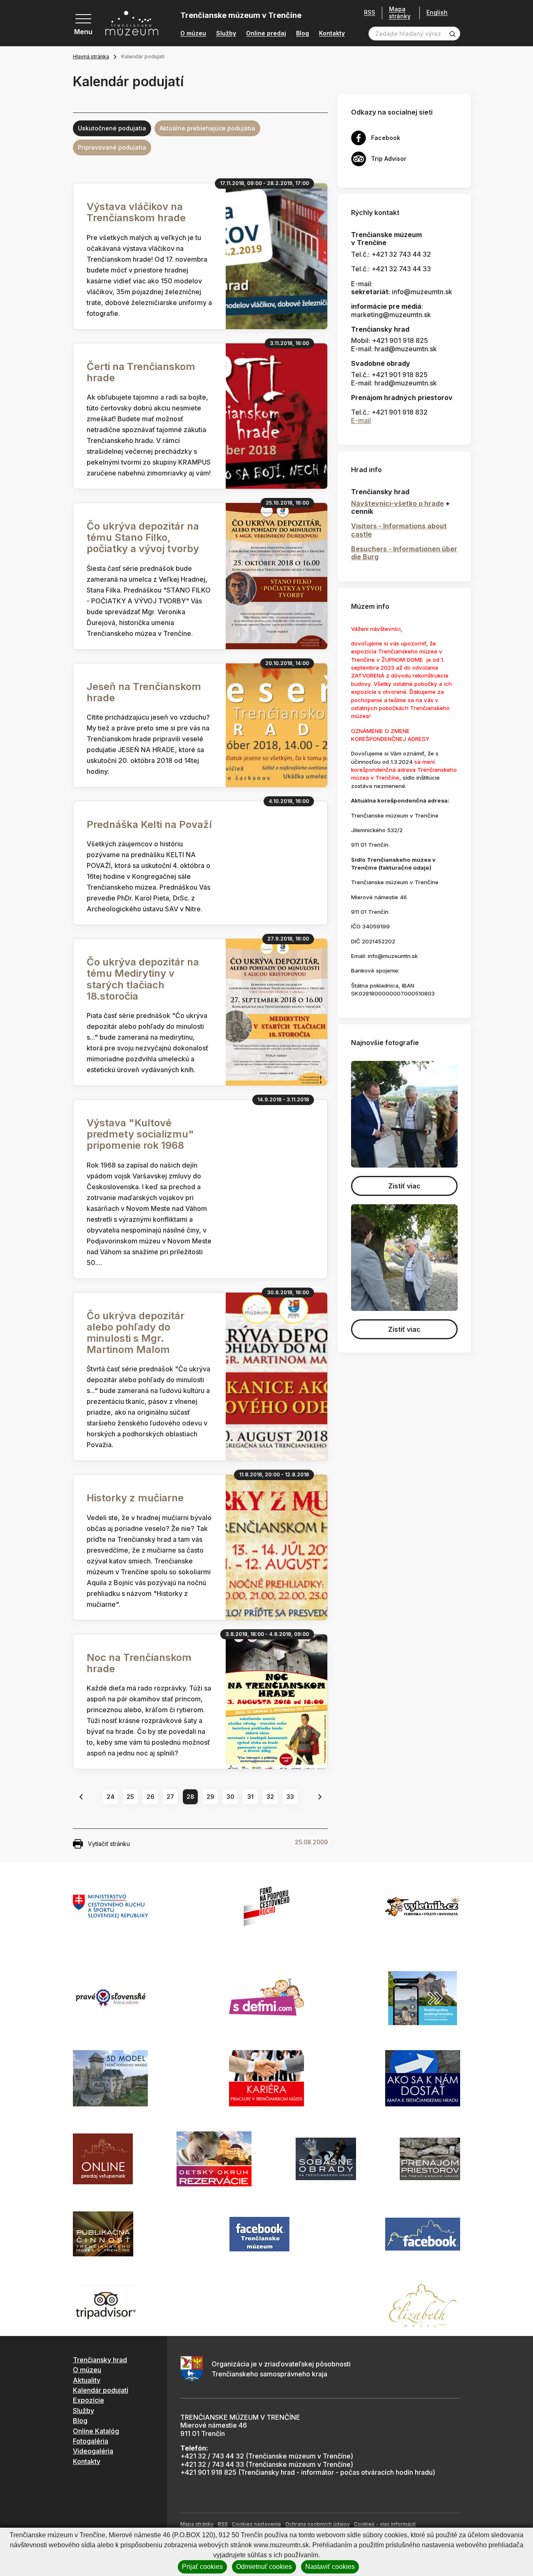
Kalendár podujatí (101, 2390)
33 (290, 1797)
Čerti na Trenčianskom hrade (141, 372)
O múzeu (193, 33)
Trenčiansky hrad (100, 2360)
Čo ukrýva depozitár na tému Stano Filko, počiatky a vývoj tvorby (143, 537)
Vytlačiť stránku (109, 1844)
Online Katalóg (96, 2431)
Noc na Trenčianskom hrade (139, 1663)
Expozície (88, 2400)
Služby (226, 33)
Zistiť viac (404, 1186)
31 (250, 1797)
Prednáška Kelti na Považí (149, 824)
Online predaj (266, 33)
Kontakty (332, 33)
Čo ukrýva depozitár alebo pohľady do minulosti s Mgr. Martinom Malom (136, 1333)
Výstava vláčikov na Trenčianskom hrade (136, 212)
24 (111, 1797)
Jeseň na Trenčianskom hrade (144, 692)
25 (130, 1797)
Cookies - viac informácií (385, 2524)
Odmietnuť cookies (264, 2567)
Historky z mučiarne (135, 1498)
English (437, 13)
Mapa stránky (400, 13)
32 (270, 1797)
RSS (370, 13)
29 (210, 1797)
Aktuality (87, 2380)
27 (170, 1797)
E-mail (361, 420)
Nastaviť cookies (330, 2567)
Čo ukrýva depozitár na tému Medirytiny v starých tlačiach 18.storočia (143, 979)
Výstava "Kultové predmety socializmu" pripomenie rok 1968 (140, 1134)
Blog (303, 33)
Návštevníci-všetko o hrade (397, 503)
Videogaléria (93, 2451)
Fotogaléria (91, 2441)
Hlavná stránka (91, 56)
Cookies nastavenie (257, 2524)
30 (230, 1797)
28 (191, 1797)
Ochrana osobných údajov (318, 2524)
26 (151, 1797)
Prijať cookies (202, 2567)
